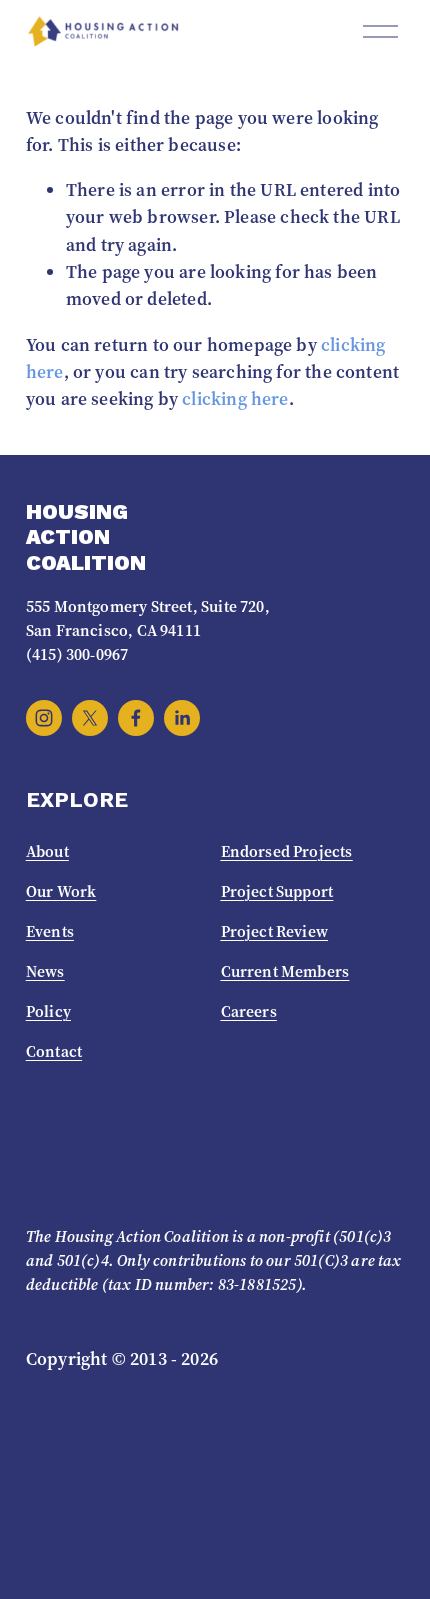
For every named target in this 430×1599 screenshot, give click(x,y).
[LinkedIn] (182, 718)
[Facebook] (136, 718)
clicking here (235, 399)
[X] (90, 718)
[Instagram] (44, 718)
